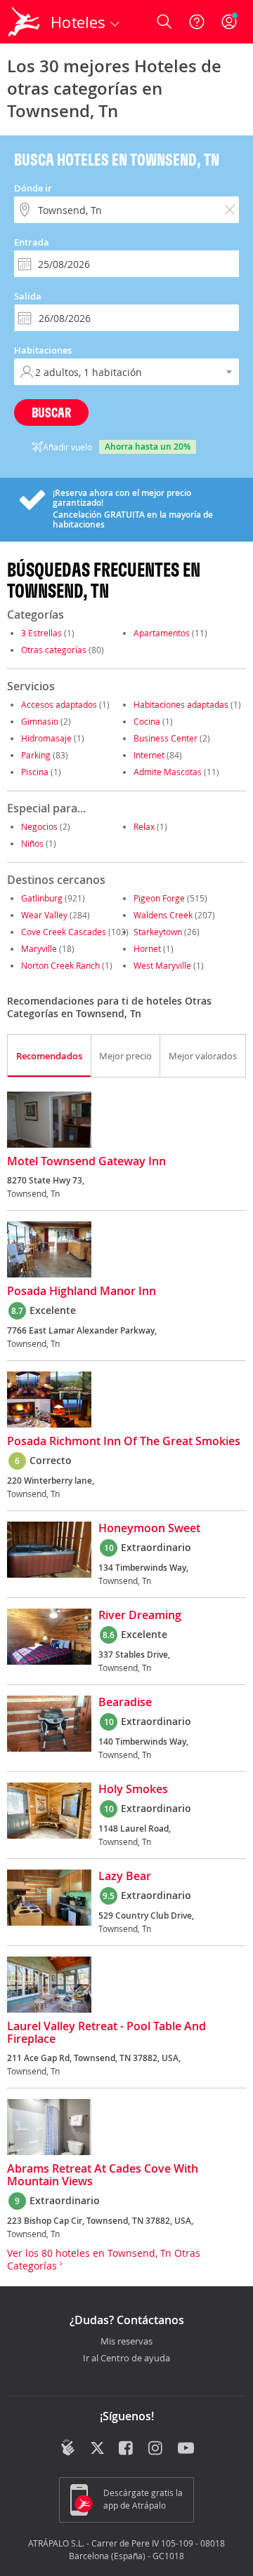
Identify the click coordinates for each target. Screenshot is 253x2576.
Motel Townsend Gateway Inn (86, 1162)
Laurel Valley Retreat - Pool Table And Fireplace (106, 2033)
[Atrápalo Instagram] (156, 2449)
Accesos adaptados (59, 704)
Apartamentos (162, 633)
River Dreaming (140, 1616)
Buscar (51, 412)
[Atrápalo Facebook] (127, 2449)
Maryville (39, 948)
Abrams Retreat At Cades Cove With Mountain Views (103, 2175)
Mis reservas (126, 2342)
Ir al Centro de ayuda (126, 2359)
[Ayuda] (197, 22)
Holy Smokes (133, 1790)
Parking (36, 755)
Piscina (35, 772)
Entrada (32, 242)
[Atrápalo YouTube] (186, 2449)
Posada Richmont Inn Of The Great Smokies (124, 1442)
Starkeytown (158, 932)
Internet (149, 755)
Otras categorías (54, 650)
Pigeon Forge (159, 898)
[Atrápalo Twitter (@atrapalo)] (97, 2449)
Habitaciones (43, 350)
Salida (28, 296)
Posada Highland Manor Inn (82, 1292)
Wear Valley (44, 915)
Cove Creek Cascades (64, 932)
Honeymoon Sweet (149, 1529)
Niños (32, 843)
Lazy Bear (125, 1877)
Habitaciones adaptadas (181, 704)
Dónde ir (33, 188)
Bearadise (125, 1703)
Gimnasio (40, 721)
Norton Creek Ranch (60, 965)
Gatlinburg (42, 898)
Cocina (147, 721)
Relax (144, 826)
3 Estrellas (41, 633)
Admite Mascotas (168, 772)
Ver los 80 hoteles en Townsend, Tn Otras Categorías (104, 2259)
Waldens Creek (163, 915)
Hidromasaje (46, 738)
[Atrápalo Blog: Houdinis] (68, 2448)
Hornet (147, 948)
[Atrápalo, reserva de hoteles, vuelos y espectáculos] (24, 22)
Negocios (39, 826)
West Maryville (162, 965)
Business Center (166, 738)
